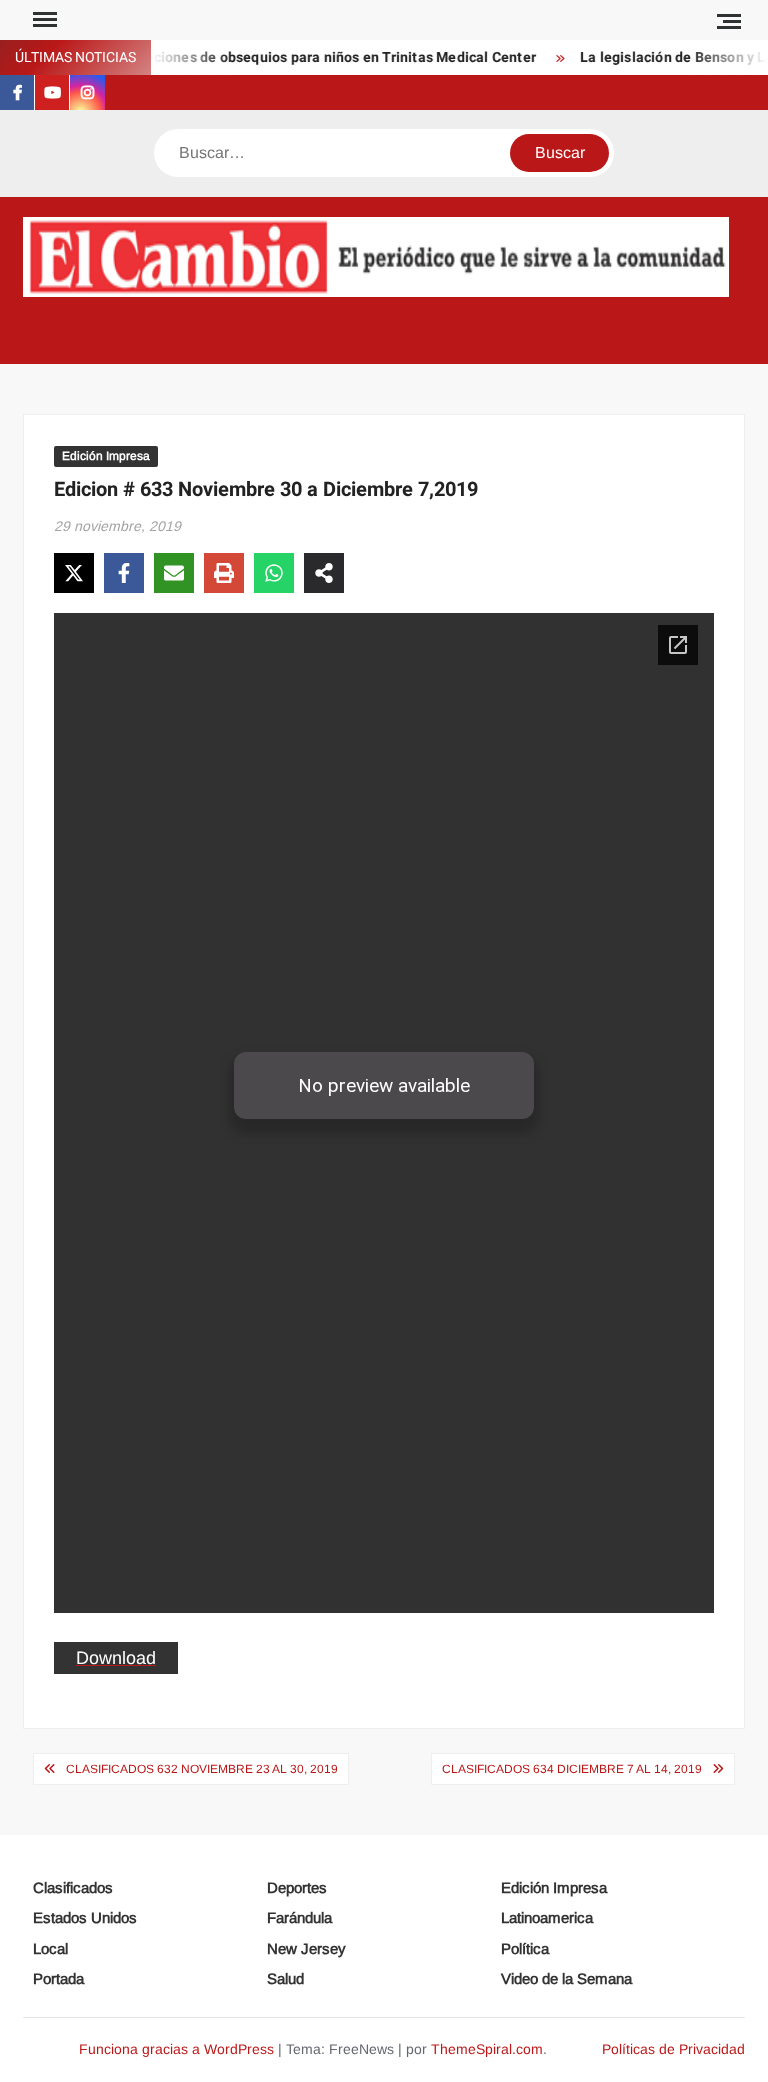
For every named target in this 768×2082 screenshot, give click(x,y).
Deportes (297, 1887)
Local (50, 1948)
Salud (285, 1978)
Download (116, 1658)
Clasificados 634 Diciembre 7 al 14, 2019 (572, 1769)
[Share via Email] (174, 573)
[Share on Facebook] (124, 573)
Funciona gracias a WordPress (176, 2049)
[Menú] (43, 20)
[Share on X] (74, 573)
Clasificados (73, 1887)
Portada (58, 1978)
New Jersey (306, 1948)
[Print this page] (224, 573)
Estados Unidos (85, 1917)
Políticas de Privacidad (673, 2049)
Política (525, 1948)
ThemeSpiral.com (487, 2049)
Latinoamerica (547, 1917)
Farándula (299, 1917)
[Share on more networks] (324, 573)
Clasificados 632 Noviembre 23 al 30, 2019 (202, 1769)
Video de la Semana (566, 1978)
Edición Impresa (106, 456)
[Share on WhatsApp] (274, 573)
